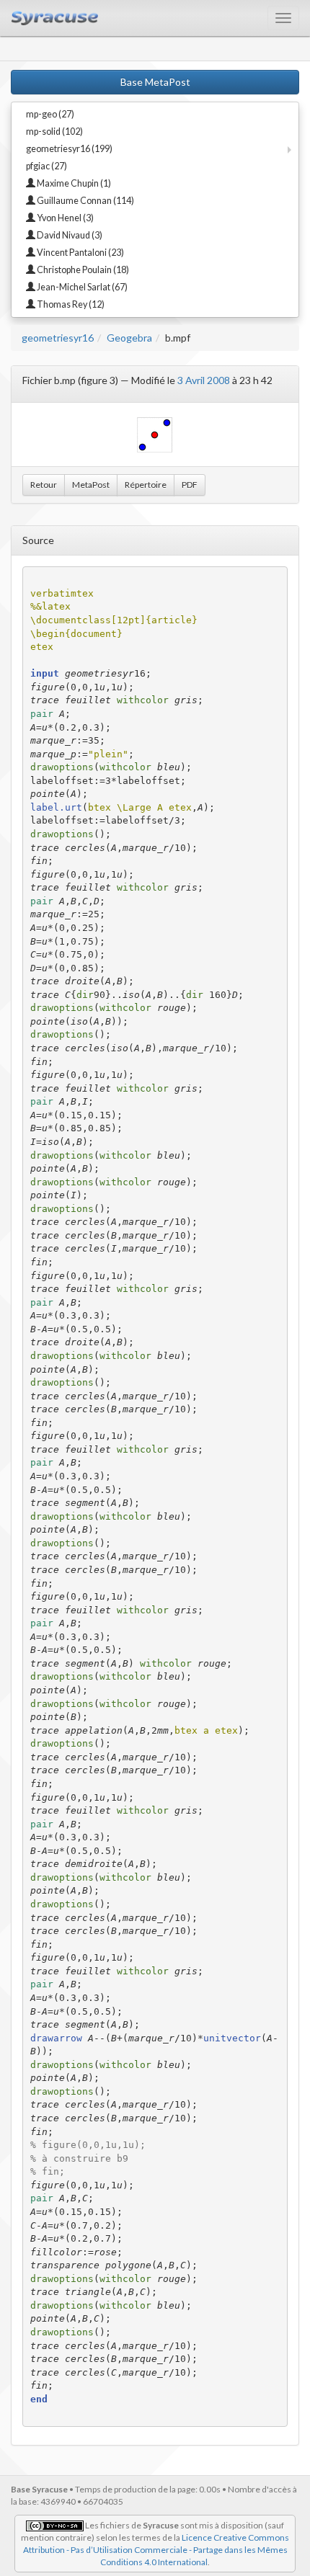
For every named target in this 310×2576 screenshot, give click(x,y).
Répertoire (146, 485)
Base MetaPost (155, 82)
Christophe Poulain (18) (82, 270)
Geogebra (129, 338)
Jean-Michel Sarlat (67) (81, 287)
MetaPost (91, 485)
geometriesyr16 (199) (69, 149)
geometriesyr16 (58, 338)
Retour (44, 485)
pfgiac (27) (46, 166)
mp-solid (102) (54, 132)
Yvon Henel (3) (65, 218)
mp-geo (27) (50, 114)
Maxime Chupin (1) (73, 183)
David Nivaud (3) (69, 235)
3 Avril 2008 (204, 380)
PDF (190, 485)
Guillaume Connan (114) (85, 201)
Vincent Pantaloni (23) (80, 253)
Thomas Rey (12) (70, 304)
